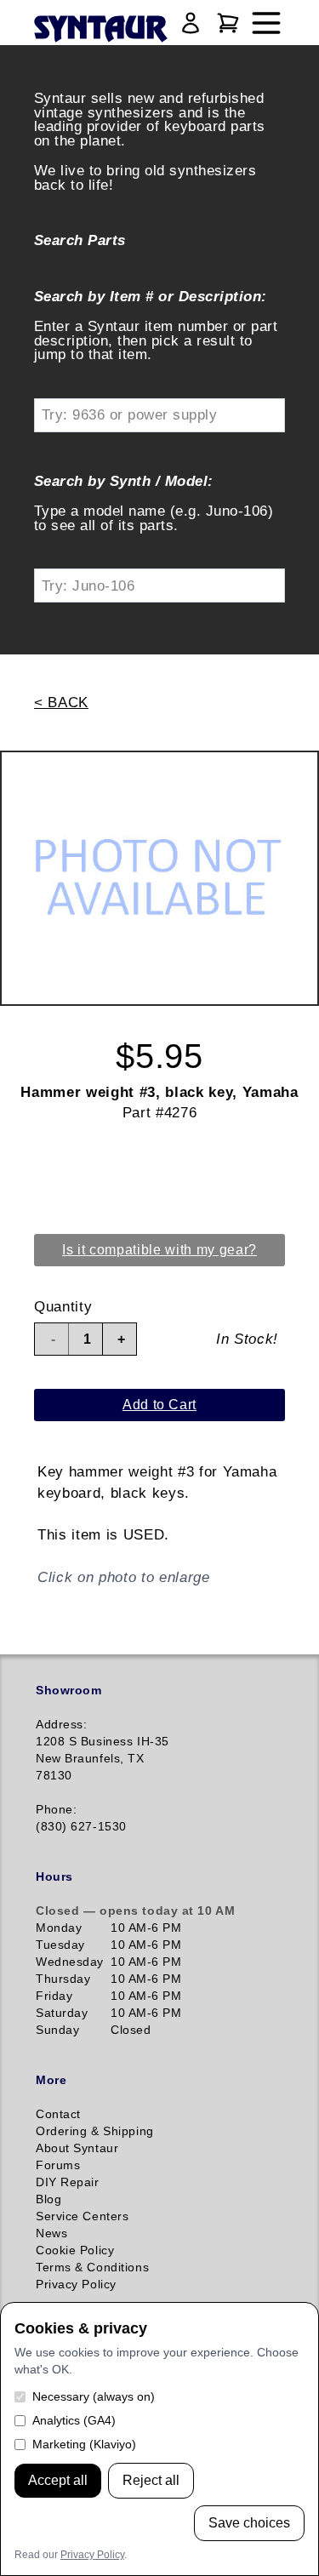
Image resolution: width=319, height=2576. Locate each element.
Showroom (68, 1690)
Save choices (249, 2523)
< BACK (61, 702)
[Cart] (228, 23)
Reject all (151, 2480)
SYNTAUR (100, 30)
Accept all (58, 2480)
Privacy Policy (92, 2555)
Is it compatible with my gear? (159, 1250)
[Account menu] (191, 23)
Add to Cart (159, 1405)
